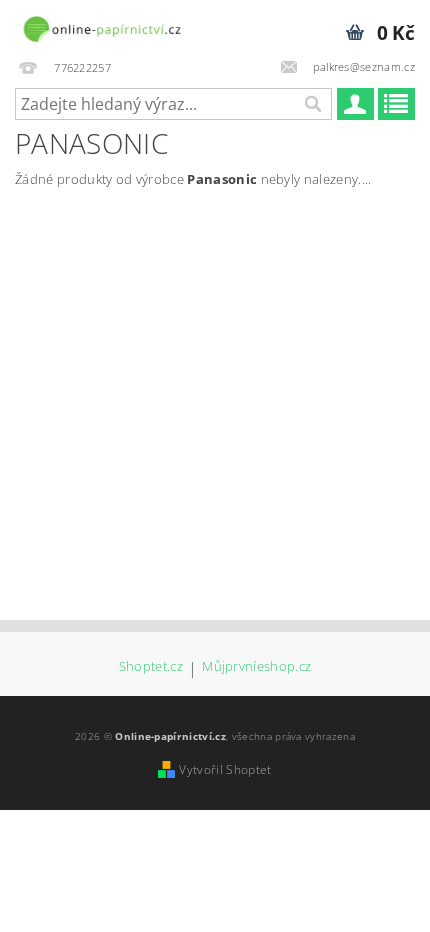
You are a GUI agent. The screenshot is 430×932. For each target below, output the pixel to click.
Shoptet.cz (151, 667)
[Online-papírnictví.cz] (101, 26)
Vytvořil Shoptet (225, 769)
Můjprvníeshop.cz (256, 667)
